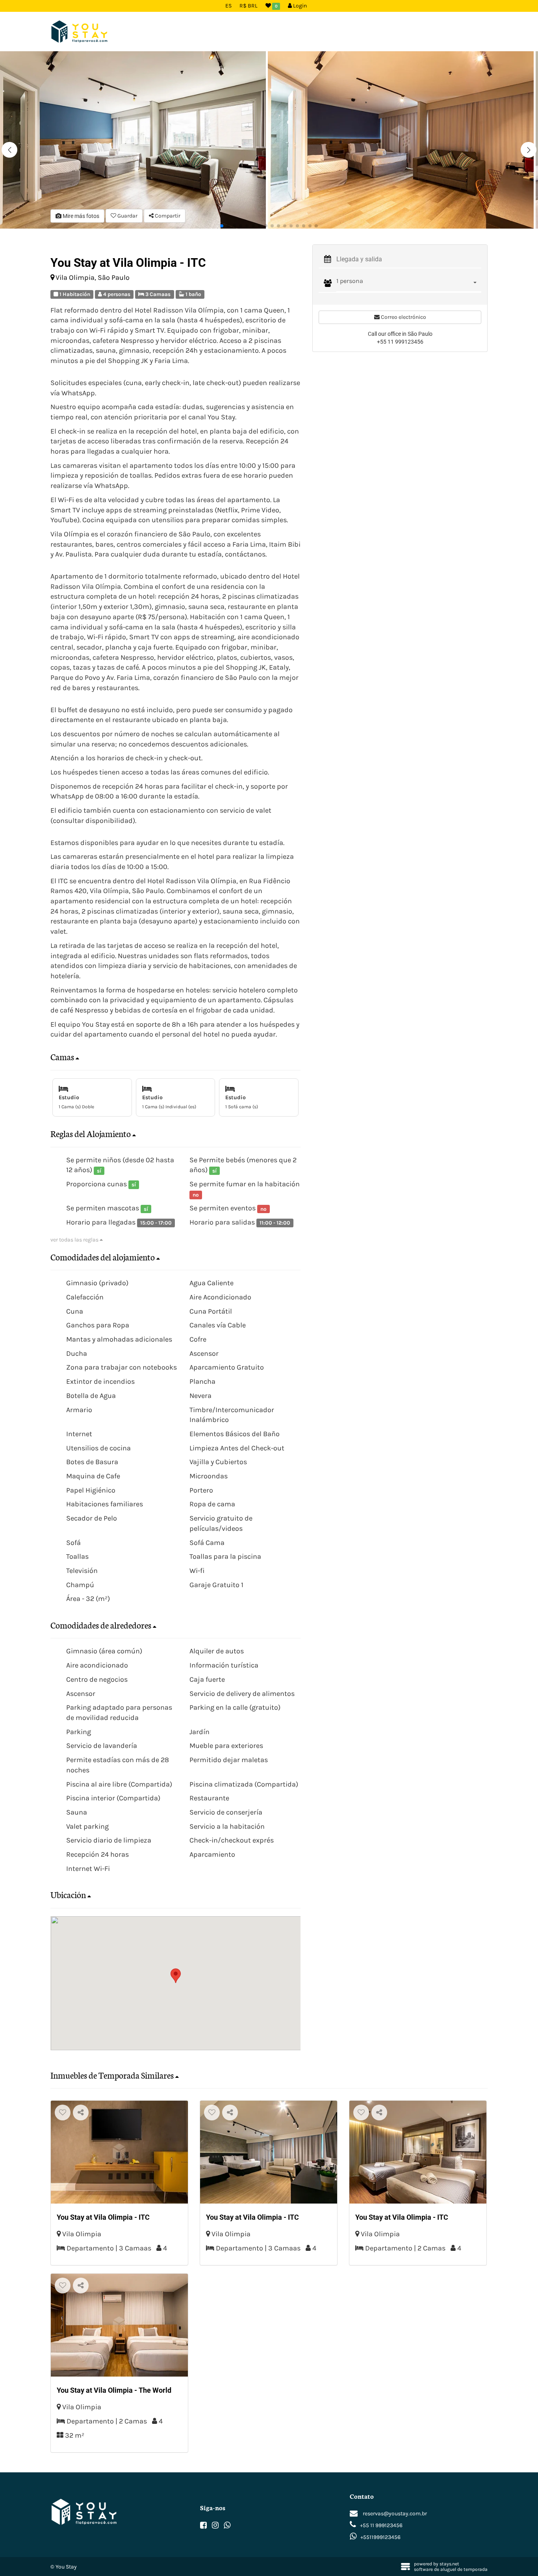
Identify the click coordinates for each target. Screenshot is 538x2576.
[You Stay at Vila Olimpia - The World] (119, 2325)
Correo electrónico (403, 317)
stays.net (449, 2564)
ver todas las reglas (75, 1240)
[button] (529, 150)
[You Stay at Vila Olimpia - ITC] (119, 2152)
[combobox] (409, 283)
